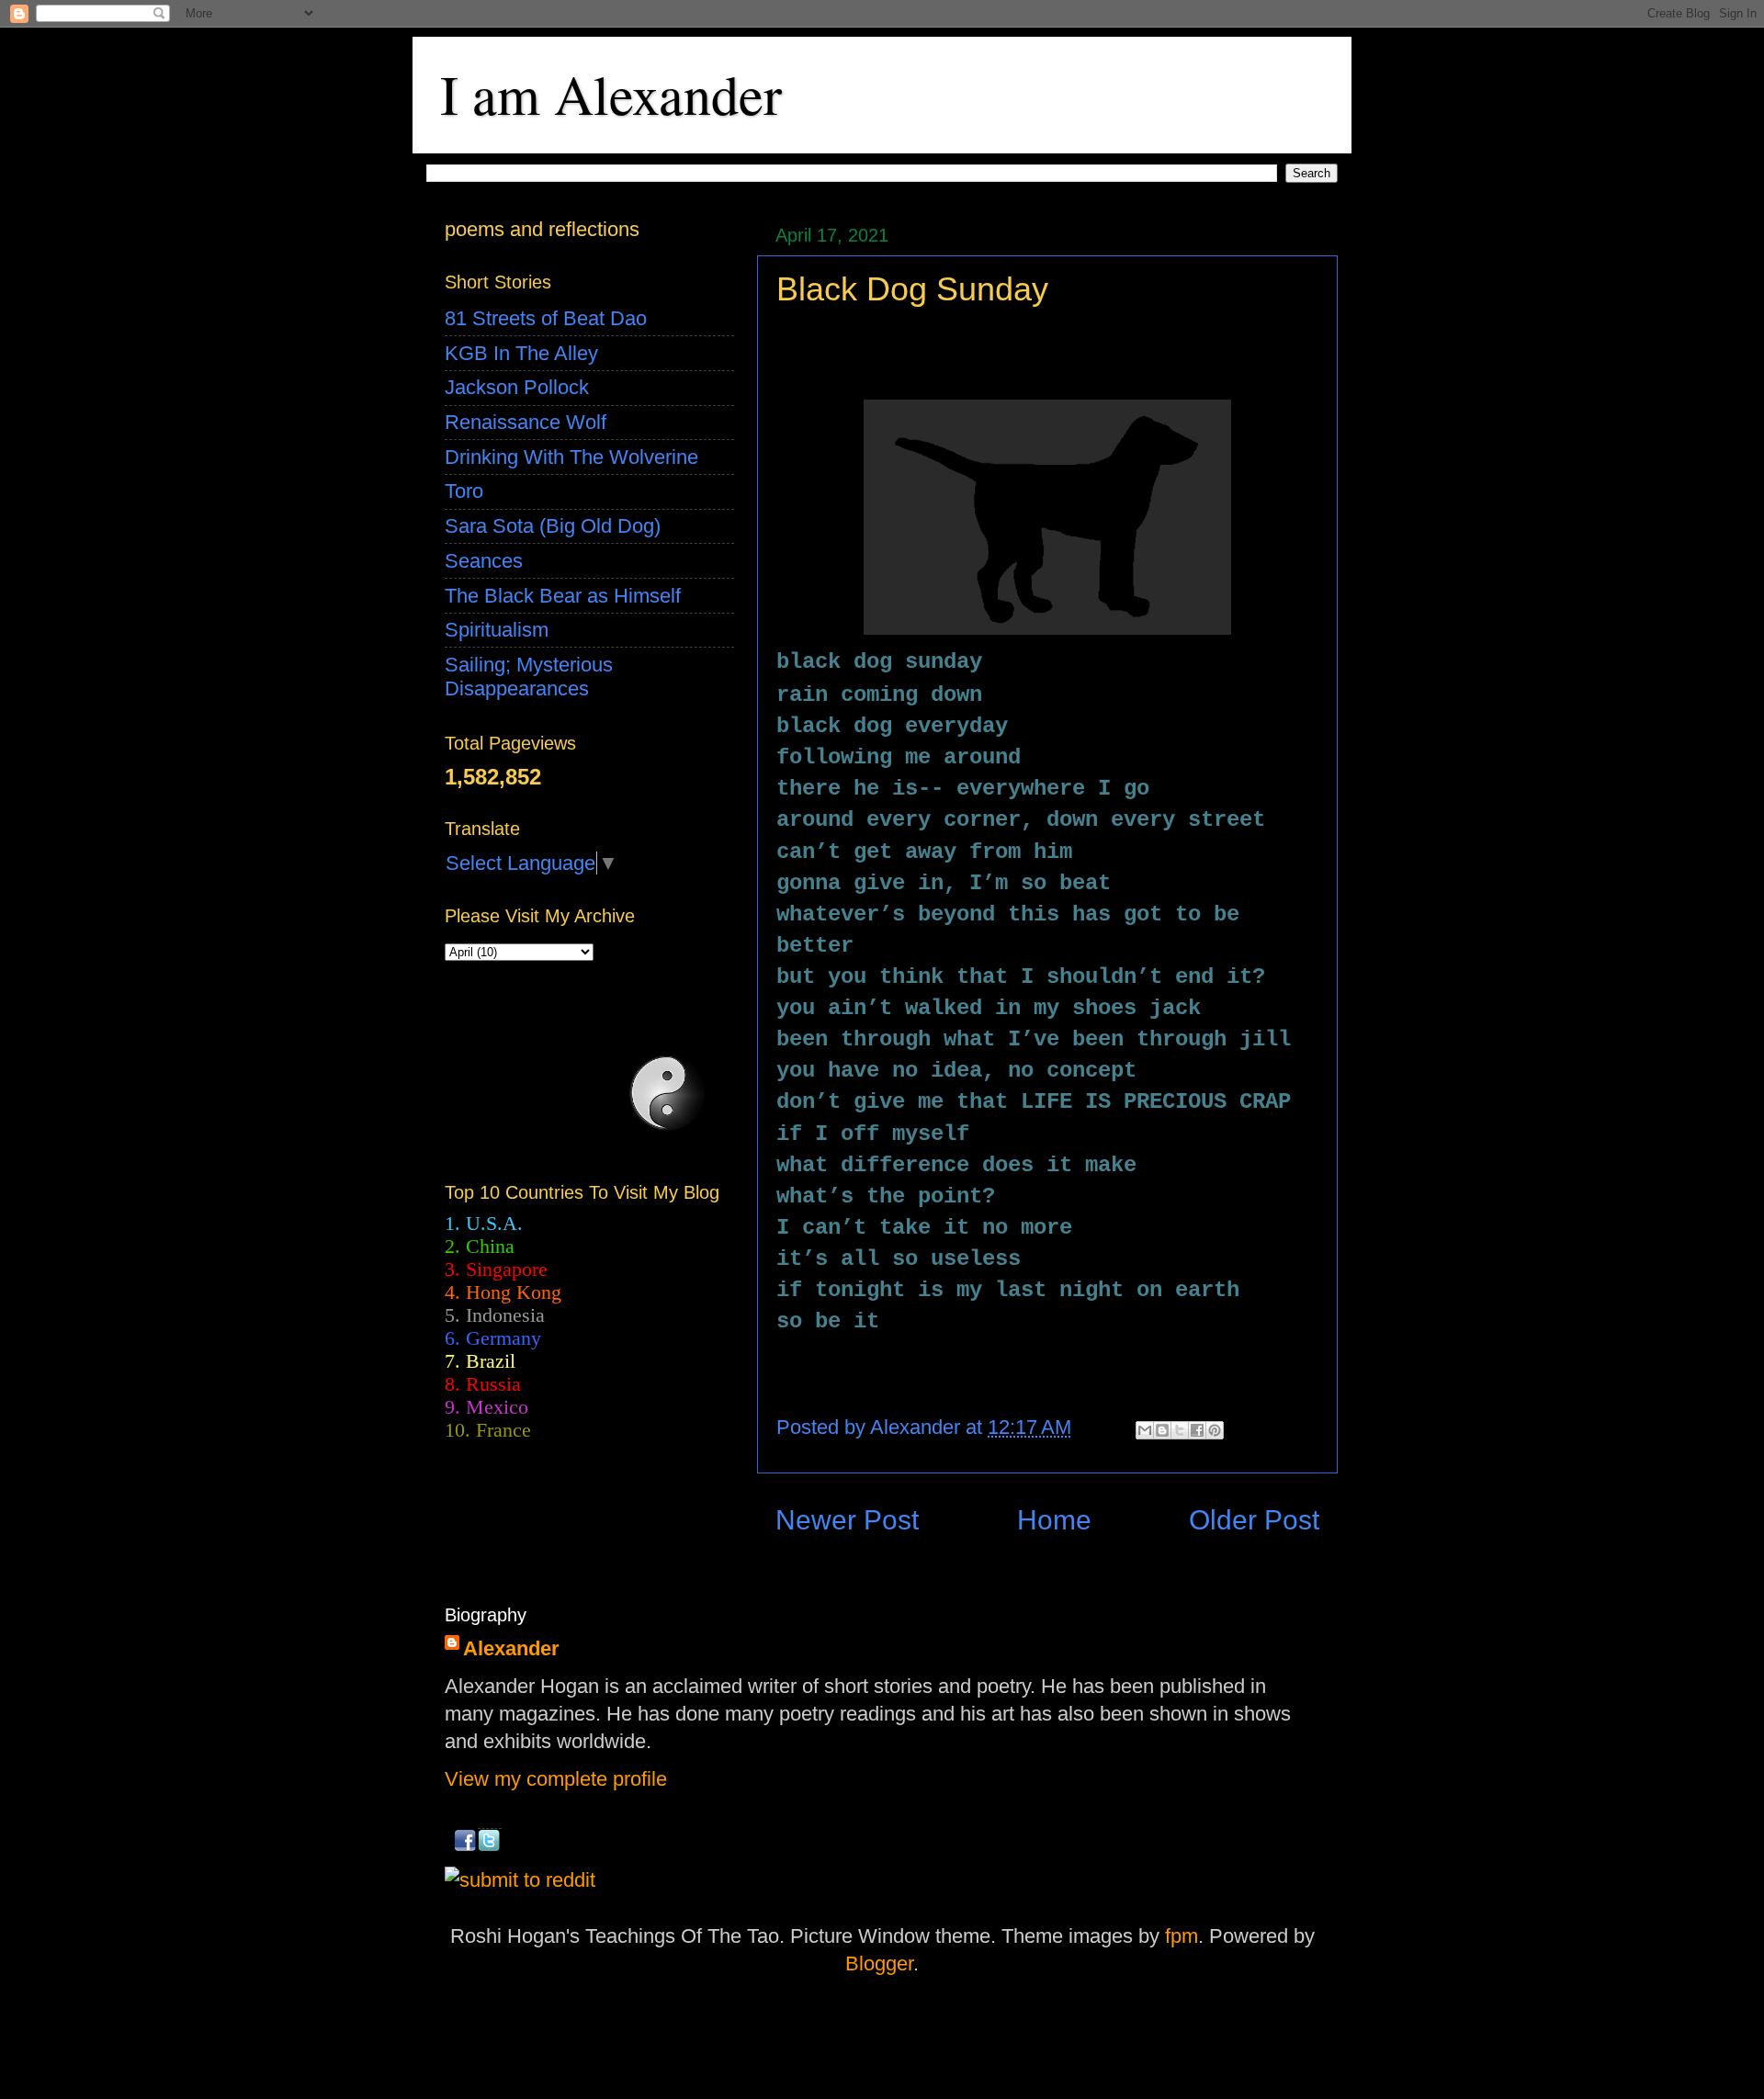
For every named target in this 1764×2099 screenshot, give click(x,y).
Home (1054, 1520)
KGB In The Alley (521, 353)
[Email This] (1145, 1430)
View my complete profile (556, 1779)
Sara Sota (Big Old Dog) (553, 526)
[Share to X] (1180, 1430)
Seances (484, 561)
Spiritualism (497, 630)
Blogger (879, 1964)
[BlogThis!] (1162, 1430)
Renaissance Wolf (526, 422)
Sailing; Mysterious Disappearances (529, 677)
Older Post (1254, 1520)
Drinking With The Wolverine (571, 457)
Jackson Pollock (517, 387)
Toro (464, 491)
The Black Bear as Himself (563, 596)
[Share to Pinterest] (1215, 1430)
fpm (1182, 1936)
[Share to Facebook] (1197, 1430)
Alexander (511, 1648)
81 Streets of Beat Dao (546, 318)
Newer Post (847, 1520)
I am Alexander (611, 94)
